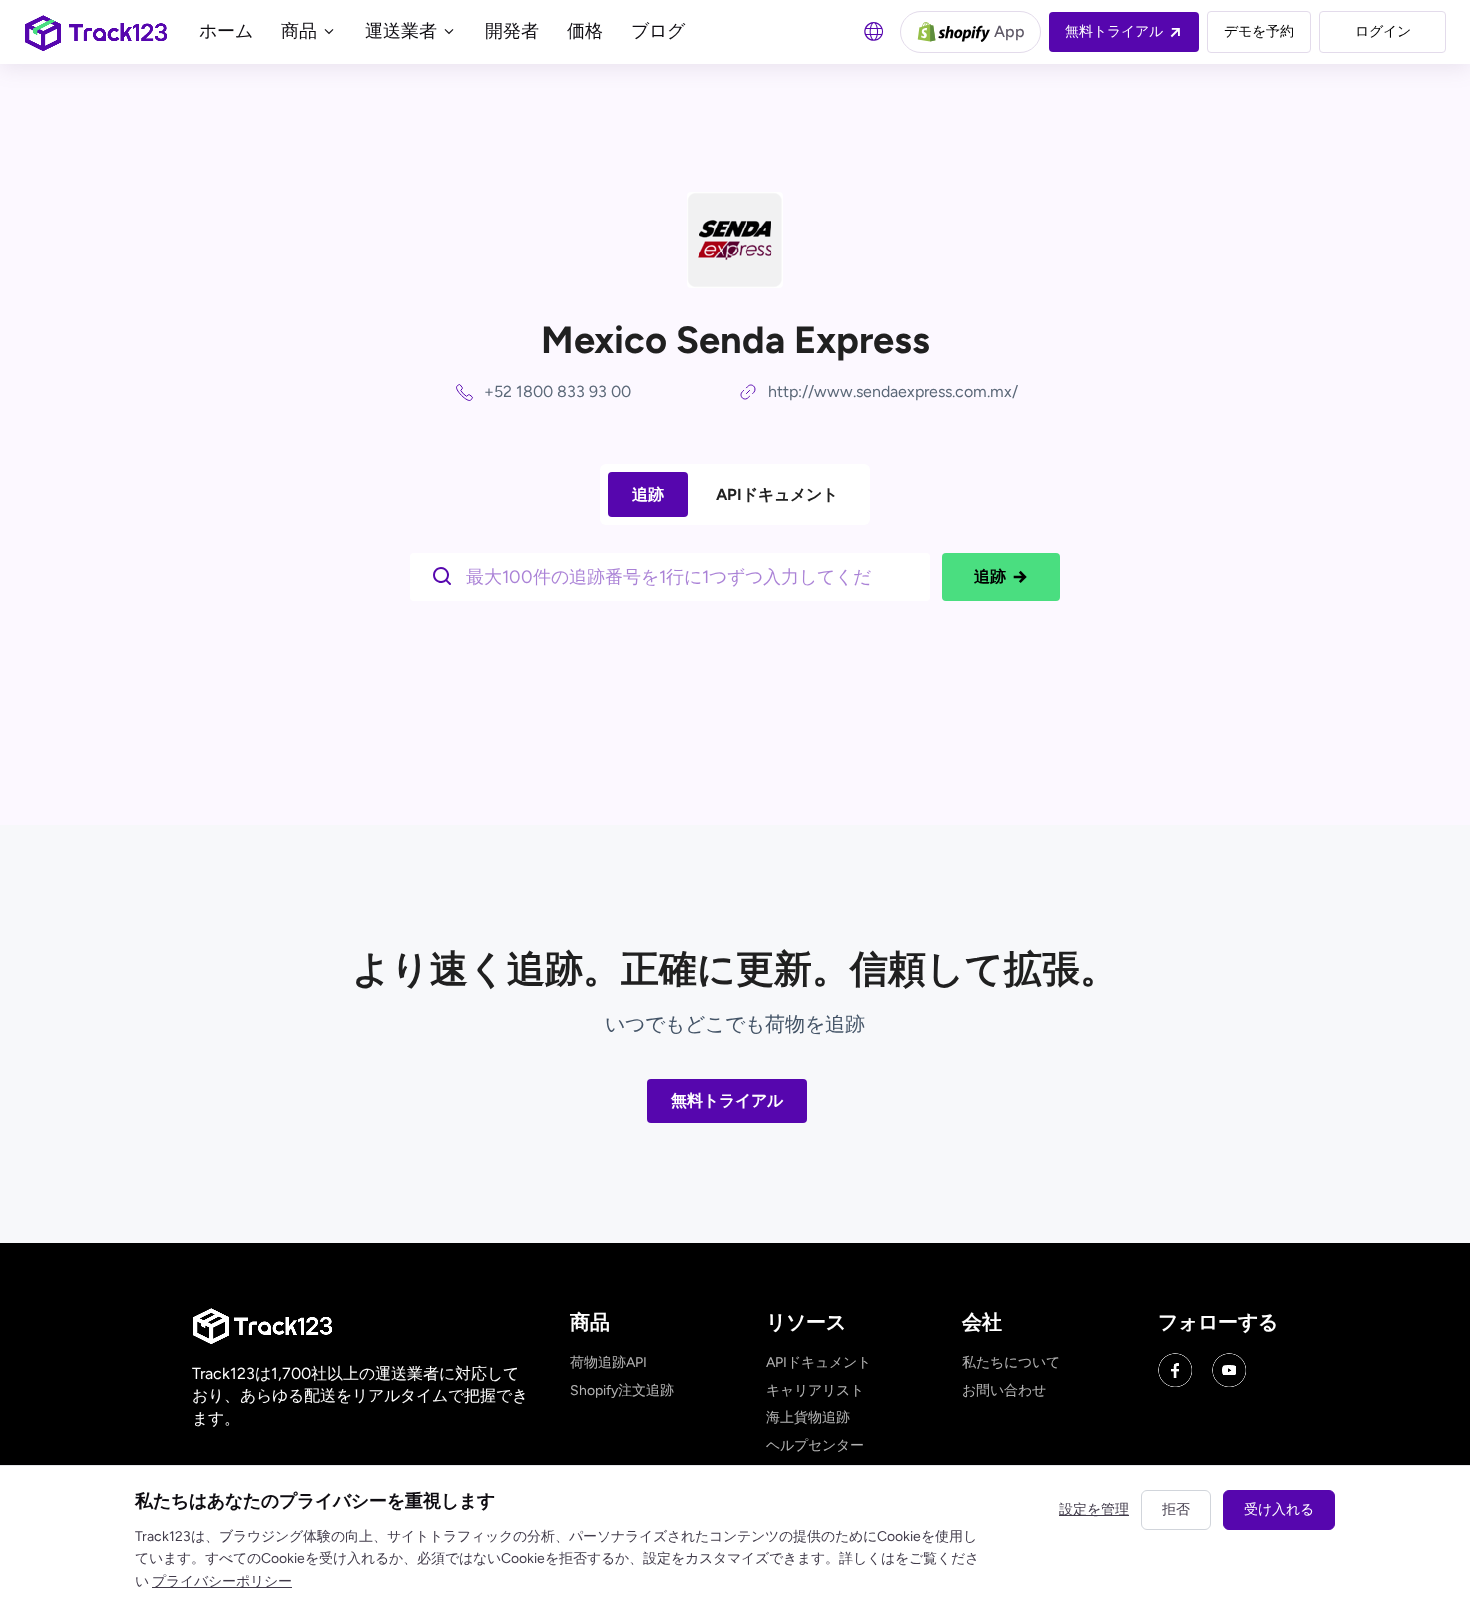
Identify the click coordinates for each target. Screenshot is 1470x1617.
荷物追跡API (608, 1362)
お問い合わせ (1004, 1390)
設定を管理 (1094, 1509)
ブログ (658, 31)
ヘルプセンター (815, 1445)
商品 (301, 31)
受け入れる (1279, 1509)
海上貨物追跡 (808, 1417)
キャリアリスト (815, 1390)
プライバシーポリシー (222, 1581)
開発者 (512, 31)
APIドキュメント (777, 494)
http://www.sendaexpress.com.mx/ (893, 391)
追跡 (648, 494)
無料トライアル (727, 1100)
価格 (585, 31)
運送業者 (403, 31)
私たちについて (1011, 1362)
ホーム (226, 31)
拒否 (1176, 1509)
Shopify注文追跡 (622, 1390)
